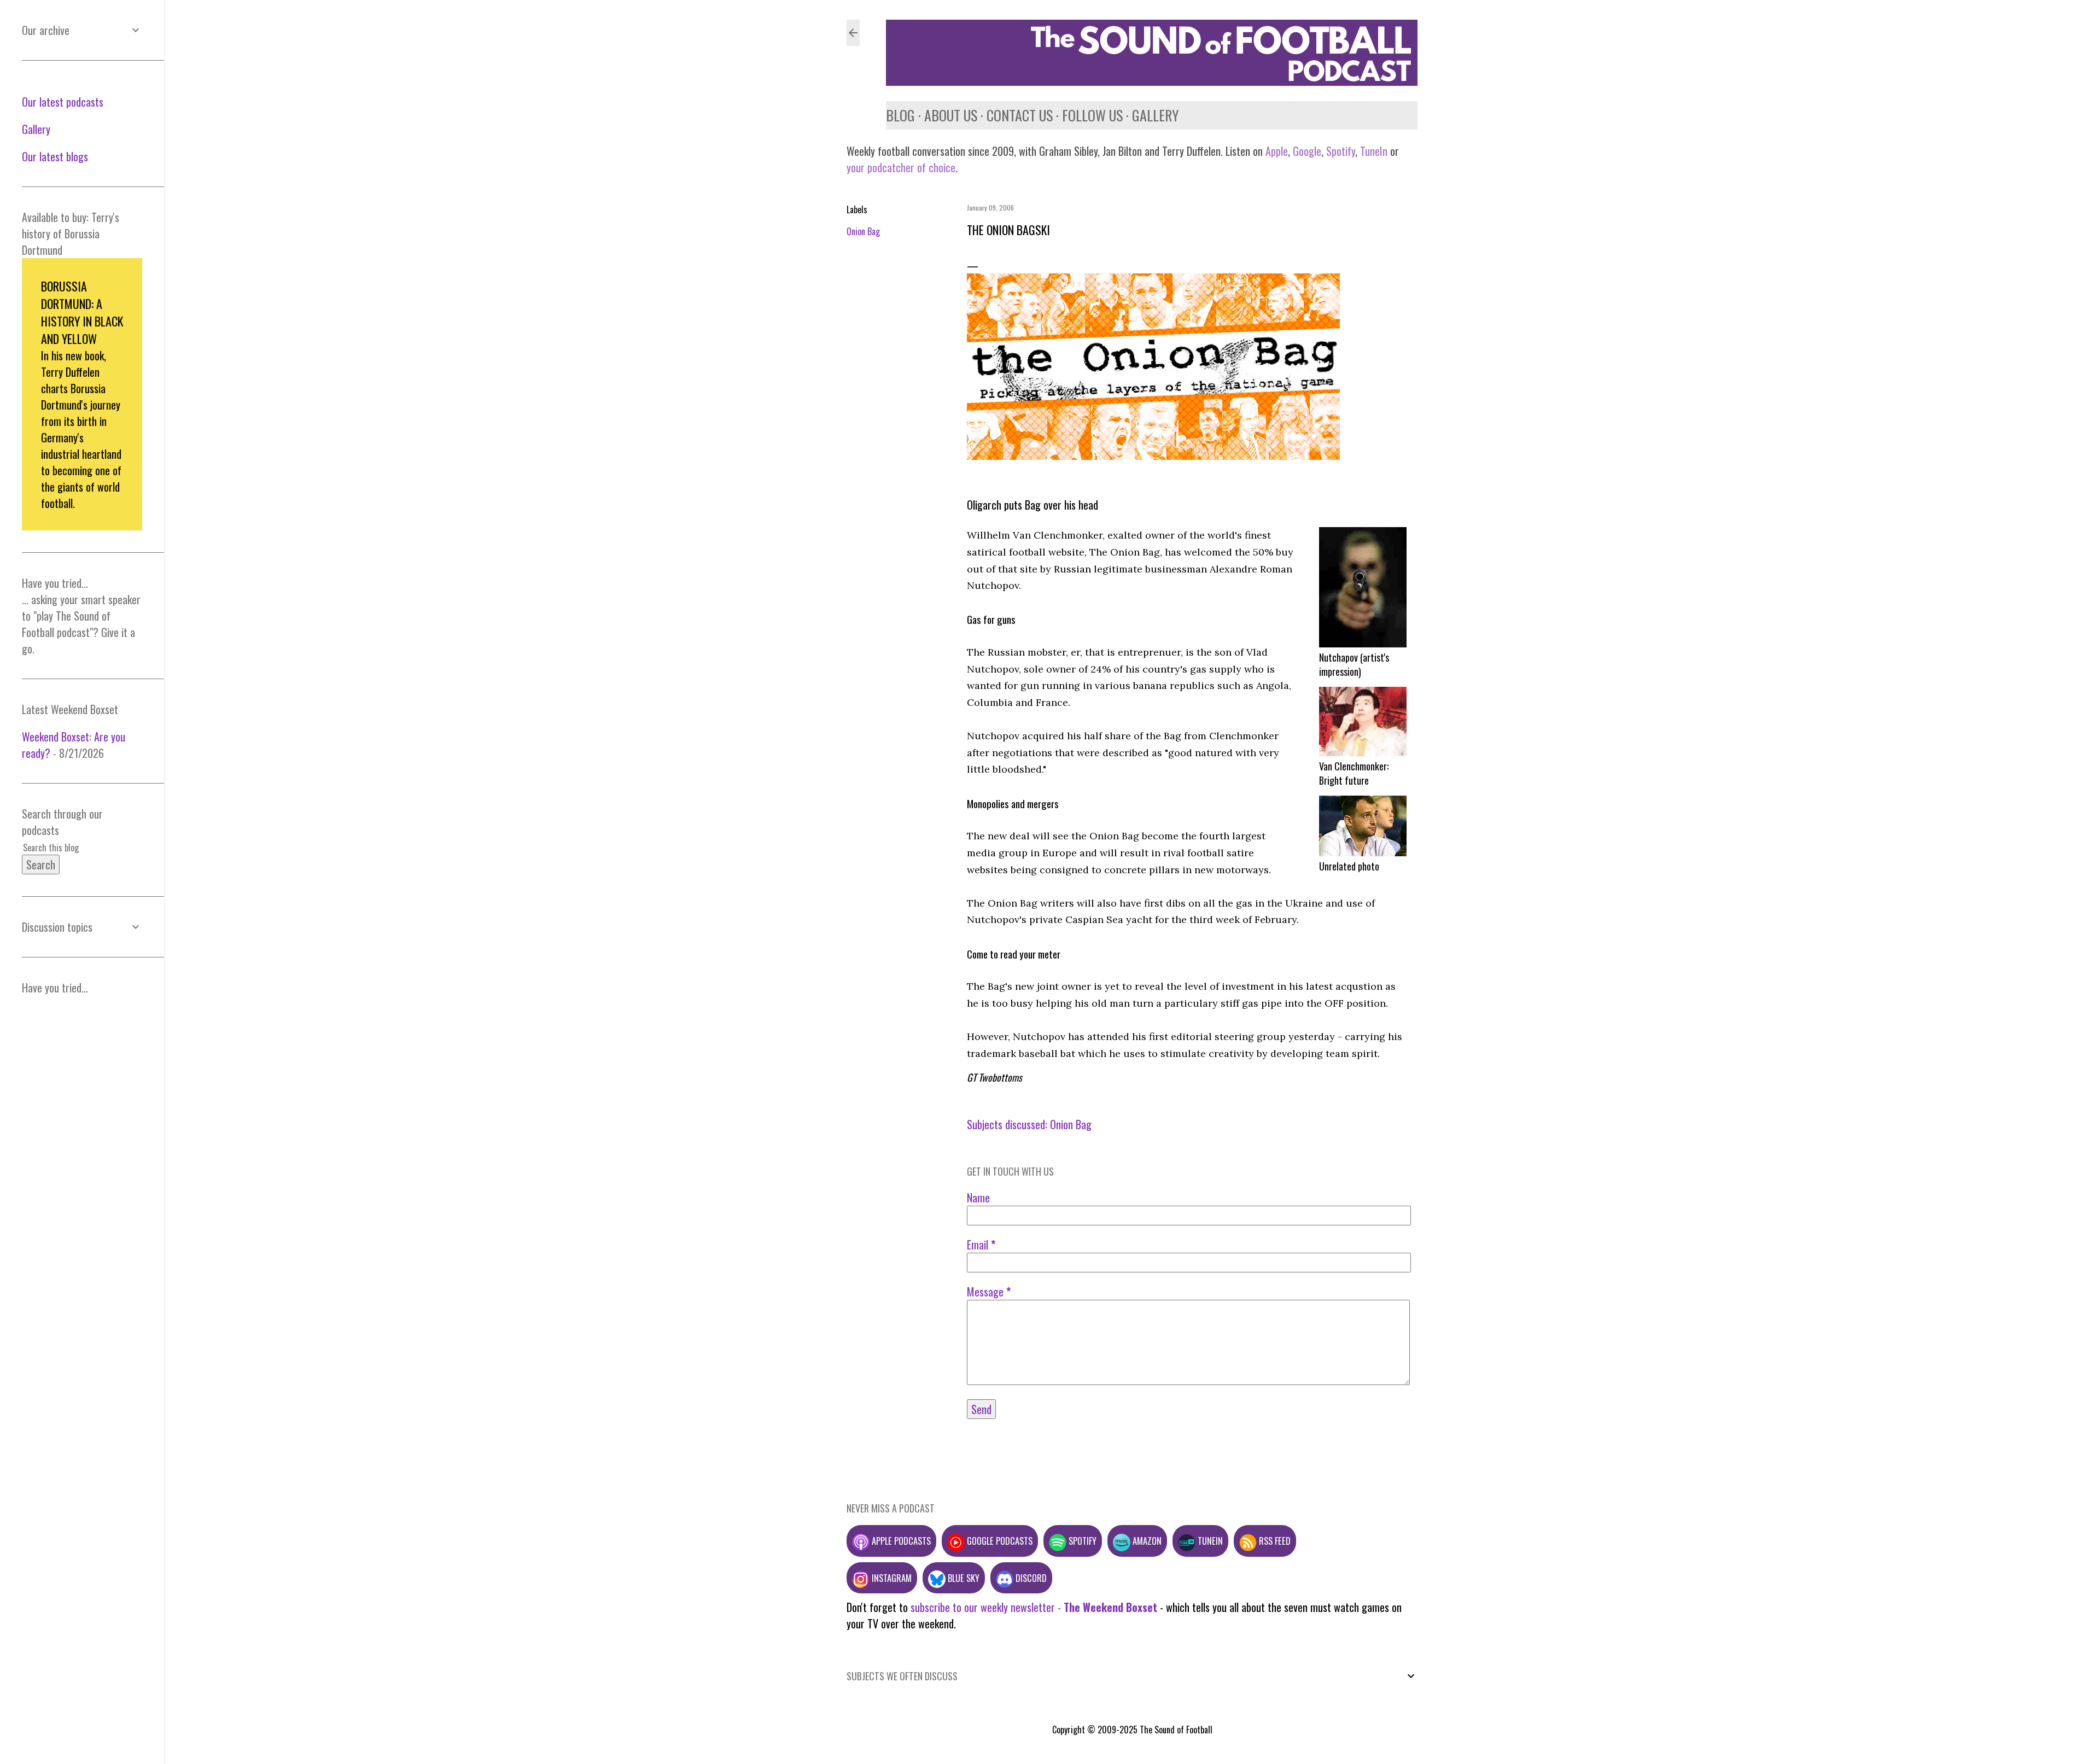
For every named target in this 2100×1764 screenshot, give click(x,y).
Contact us (1020, 115)
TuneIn (1374, 151)
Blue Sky (962, 1578)
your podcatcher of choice (901, 167)
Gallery (1156, 115)
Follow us (1092, 115)
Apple (1277, 151)
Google (1306, 151)
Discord (1030, 1578)
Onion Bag (863, 231)
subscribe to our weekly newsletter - (1034, 1607)
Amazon (1146, 1541)
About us (951, 115)
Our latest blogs (55, 156)
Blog (900, 115)
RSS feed (1274, 1541)
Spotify (1341, 151)
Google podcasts (999, 1541)
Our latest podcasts (63, 102)
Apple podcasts (900, 1541)
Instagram (891, 1578)
